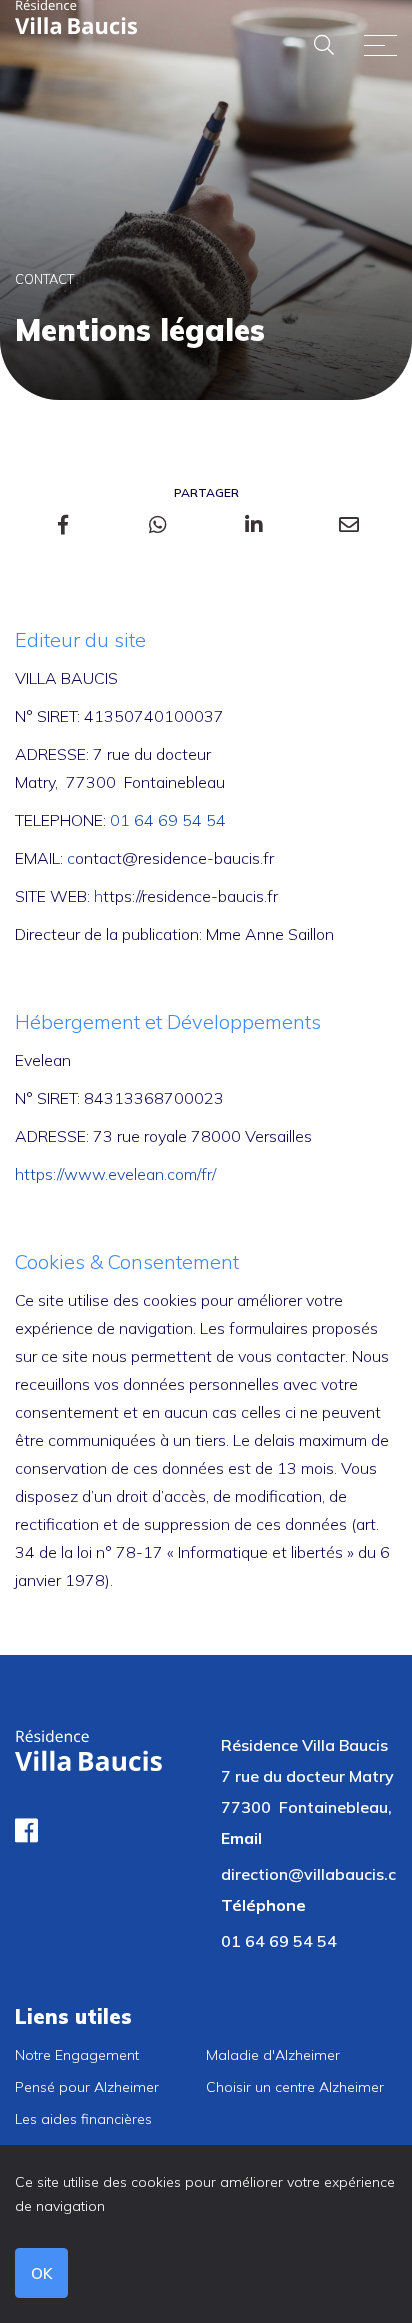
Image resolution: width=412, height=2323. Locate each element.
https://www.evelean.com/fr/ (115, 1174)
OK (41, 2273)
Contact (44, 279)
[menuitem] (110, 2055)
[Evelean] (76, 16)
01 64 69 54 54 (168, 820)
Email (241, 1838)
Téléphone (263, 1905)
